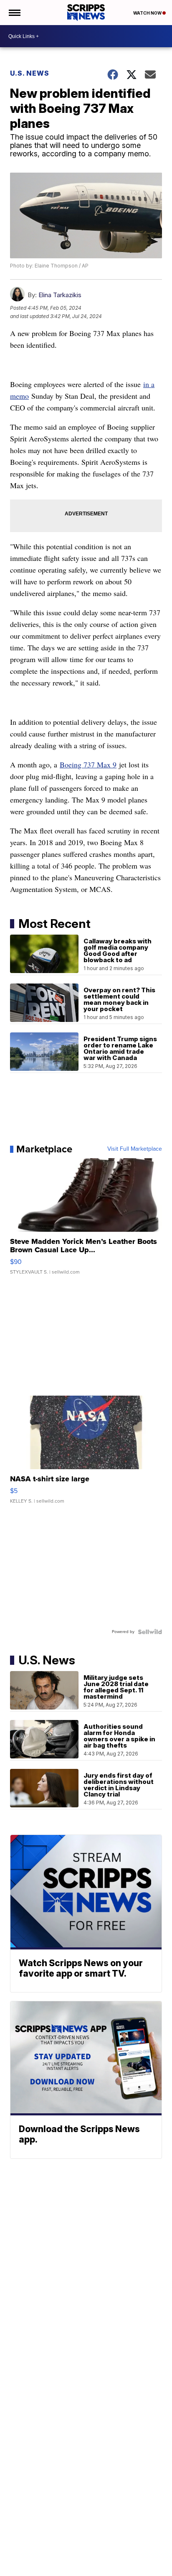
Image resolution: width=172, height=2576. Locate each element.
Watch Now (148, 13)
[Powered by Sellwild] (150, 1632)
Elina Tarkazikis (60, 295)
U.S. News (30, 73)
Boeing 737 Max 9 (88, 764)
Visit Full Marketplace (135, 1149)
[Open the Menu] (14, 13)
